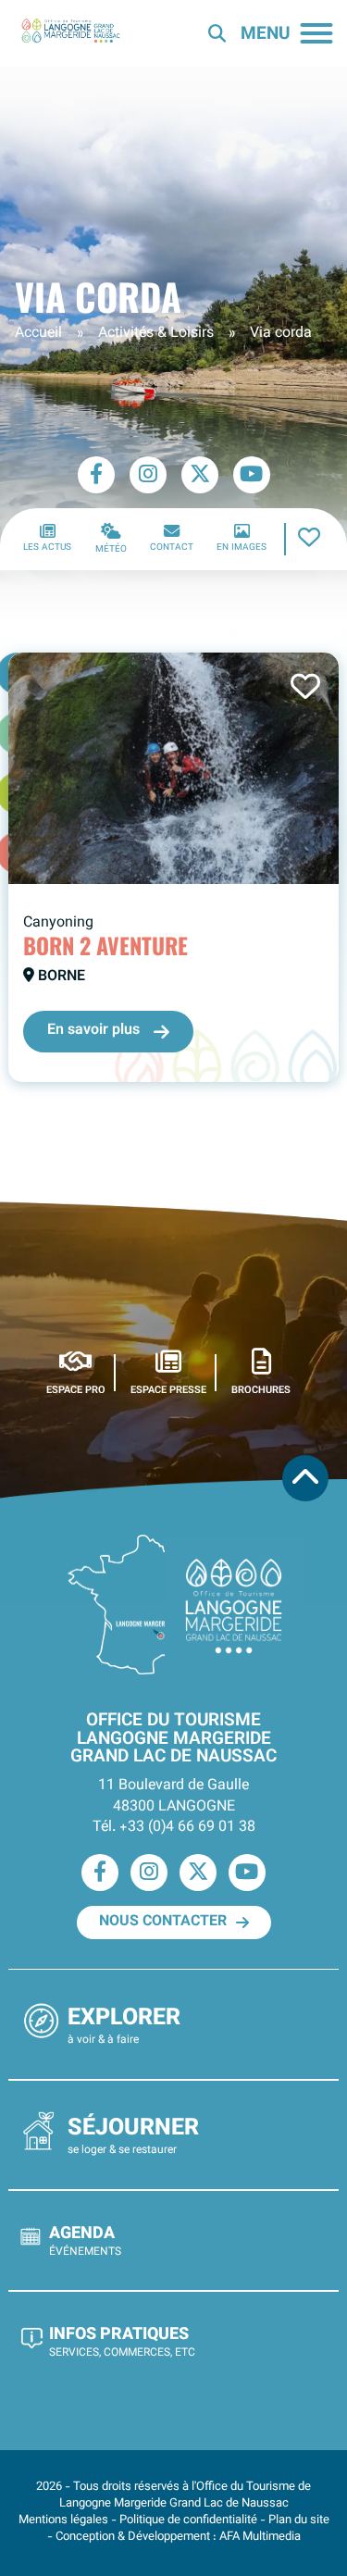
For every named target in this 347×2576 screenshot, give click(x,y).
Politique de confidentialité (188, 2520)
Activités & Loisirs (156, 334)
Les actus (47, 548)
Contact (172, 548)
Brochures (261, 1390)
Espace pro (76, 1390)
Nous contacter (163, 1922)
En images (242, 548)
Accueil (38, 334)
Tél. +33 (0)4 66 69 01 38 (174, 1828)
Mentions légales (63, 2520)
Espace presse (168, 1390)
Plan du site (299, 2520)
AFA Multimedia (260, 2537)
